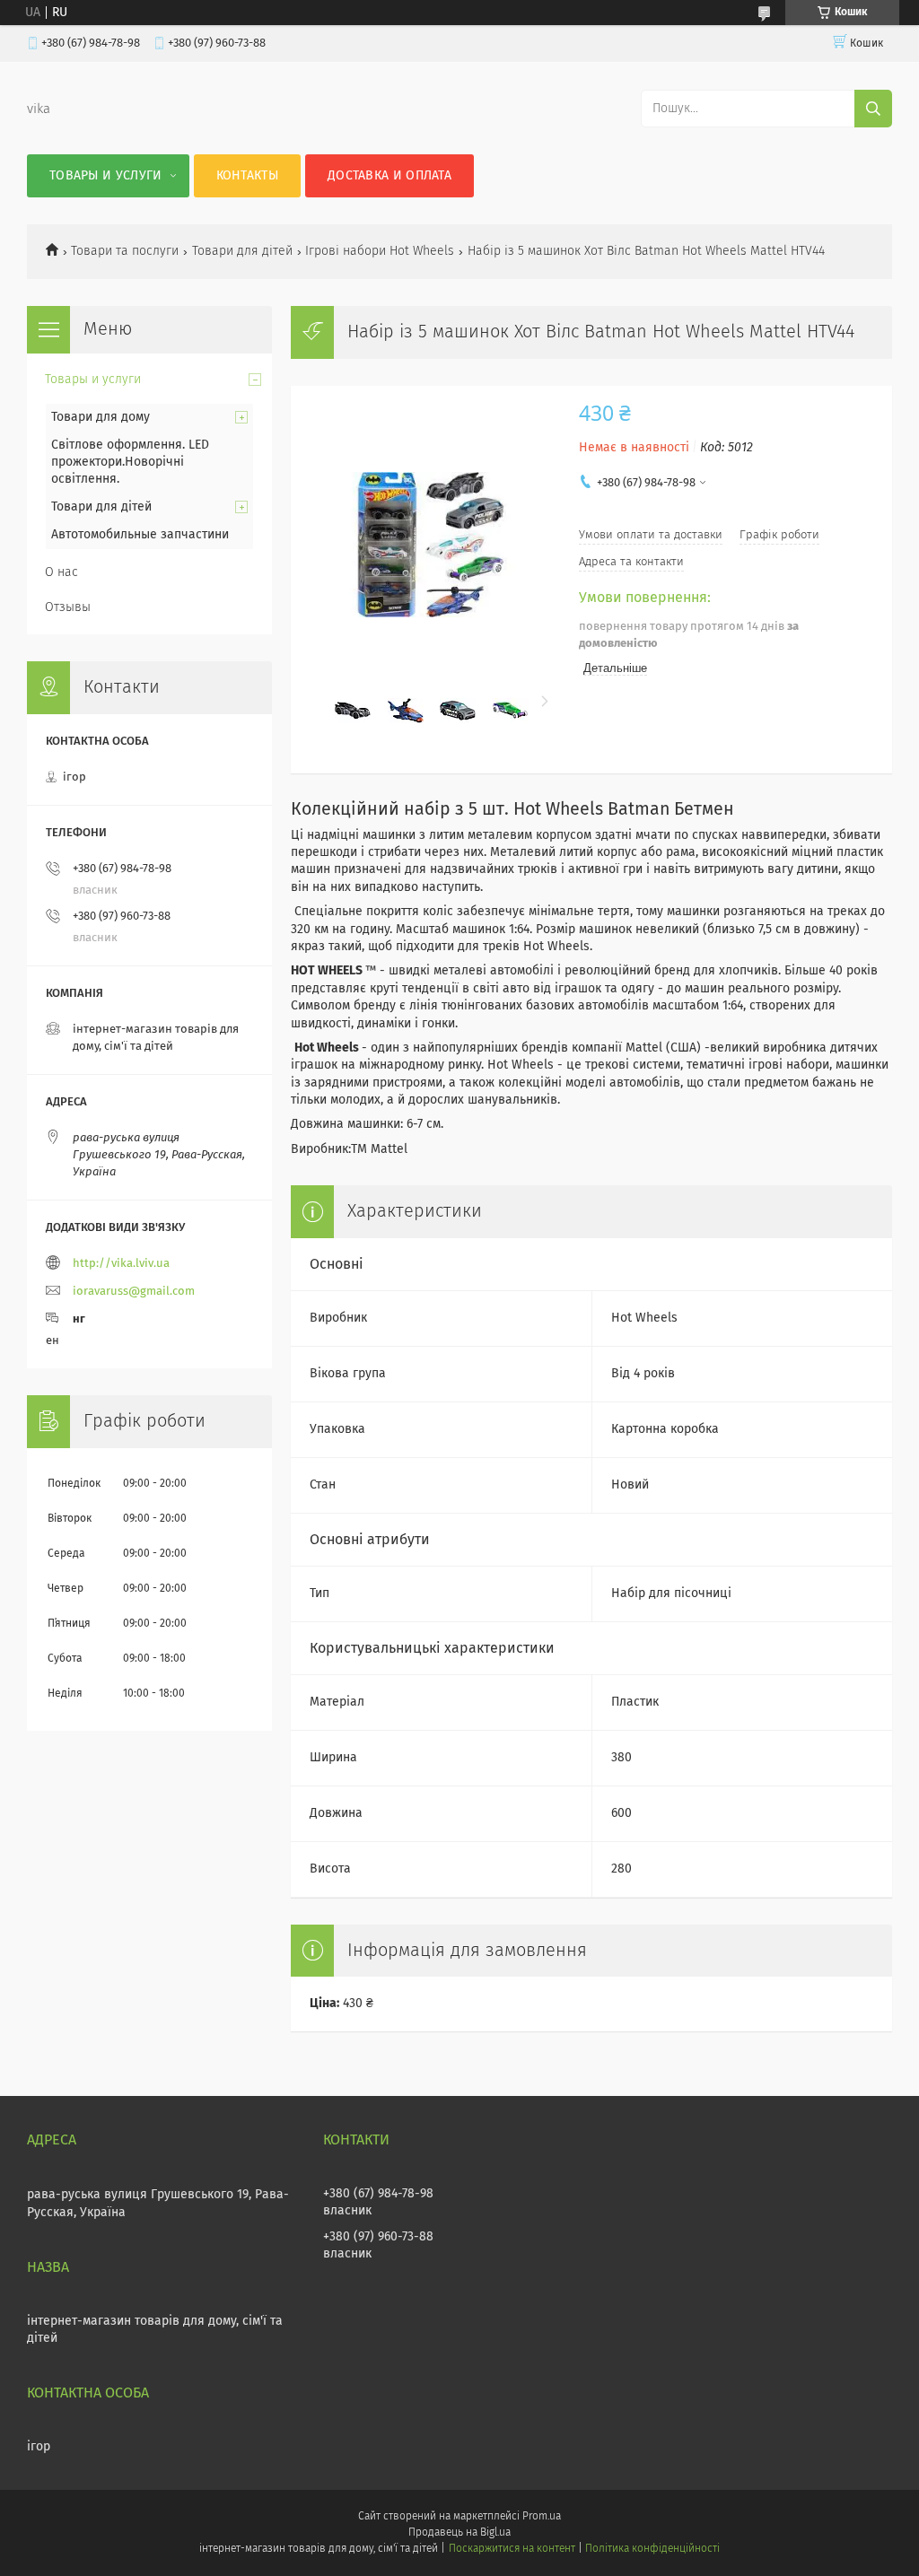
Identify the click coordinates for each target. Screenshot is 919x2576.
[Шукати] (873, 109)
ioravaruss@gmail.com (134, 1292)
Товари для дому (101, 417)
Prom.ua (542, 2517)
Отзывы (68, 607)
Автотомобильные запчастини (140, 535)
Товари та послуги (125, 251)
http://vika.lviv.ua (121, 1264)
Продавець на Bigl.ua (459, 2533)
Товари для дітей (242, 251)
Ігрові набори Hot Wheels (380, 251)
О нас (61, 572)
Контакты (247, 176)
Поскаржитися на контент (512, 2549)
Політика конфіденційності (652, 2549)
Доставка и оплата (389, 176)
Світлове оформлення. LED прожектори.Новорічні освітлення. (130, 462)
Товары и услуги (106, 176)
